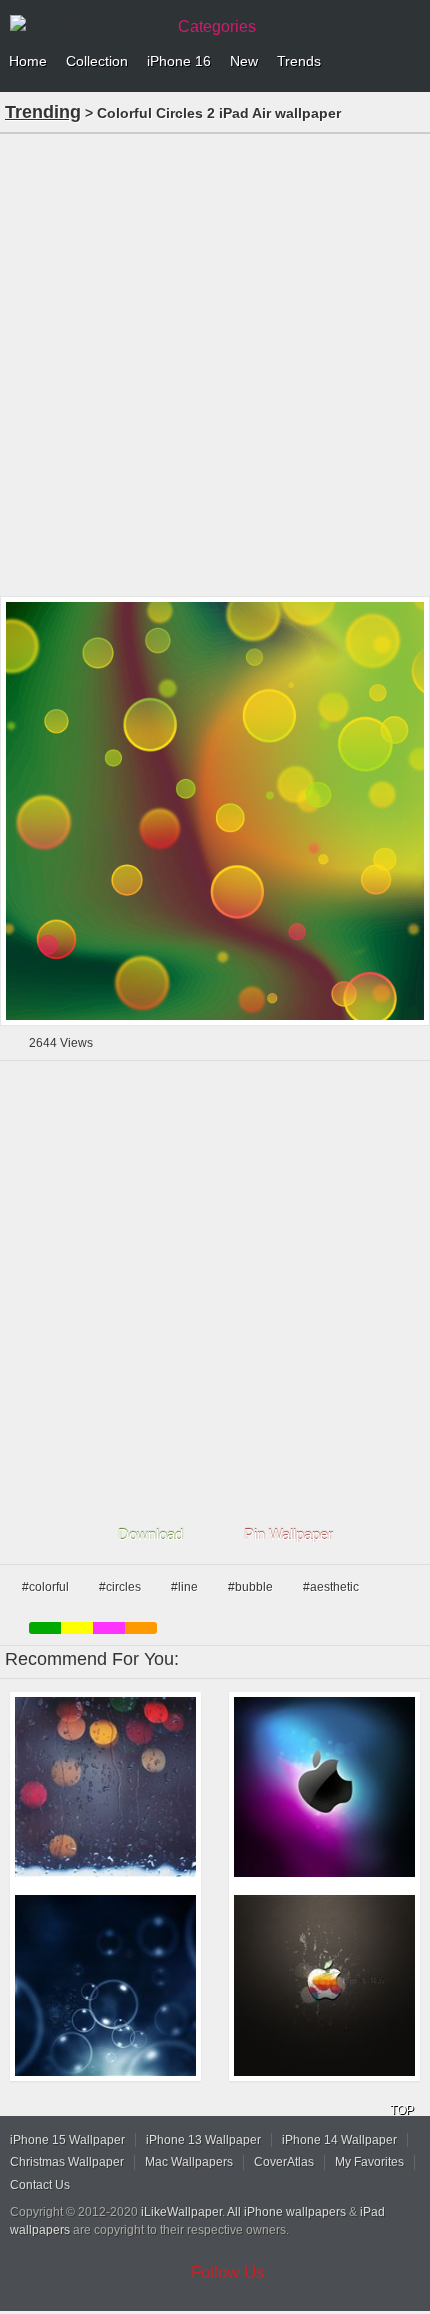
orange (141, 1628)
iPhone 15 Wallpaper (67, 2140)
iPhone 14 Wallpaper (339, 2140)
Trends (299, 61)
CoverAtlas (284, 2162)
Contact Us (40, 2185)
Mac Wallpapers (189, 2162)
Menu (410, 62)
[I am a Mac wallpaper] (324, 1985)
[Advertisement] (215, 363)
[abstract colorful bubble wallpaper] (105, 1985)
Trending (43, 112)
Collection (97, 61)
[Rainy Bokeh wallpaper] (105, 1787)
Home (28, 61)
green (45, 1628)
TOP (402, 2110)
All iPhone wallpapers (286, 2212)
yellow (77, 1628)
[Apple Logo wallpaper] (324, 1787)
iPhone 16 (179, 61)
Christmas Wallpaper (67, 2162)
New (244, 61)
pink (109, 1628)
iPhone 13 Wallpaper (203, 2140)
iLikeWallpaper (181, 2212)
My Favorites (369, 2162)
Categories (217, 26)
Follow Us (228, 2272)
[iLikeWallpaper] (85, 24)
